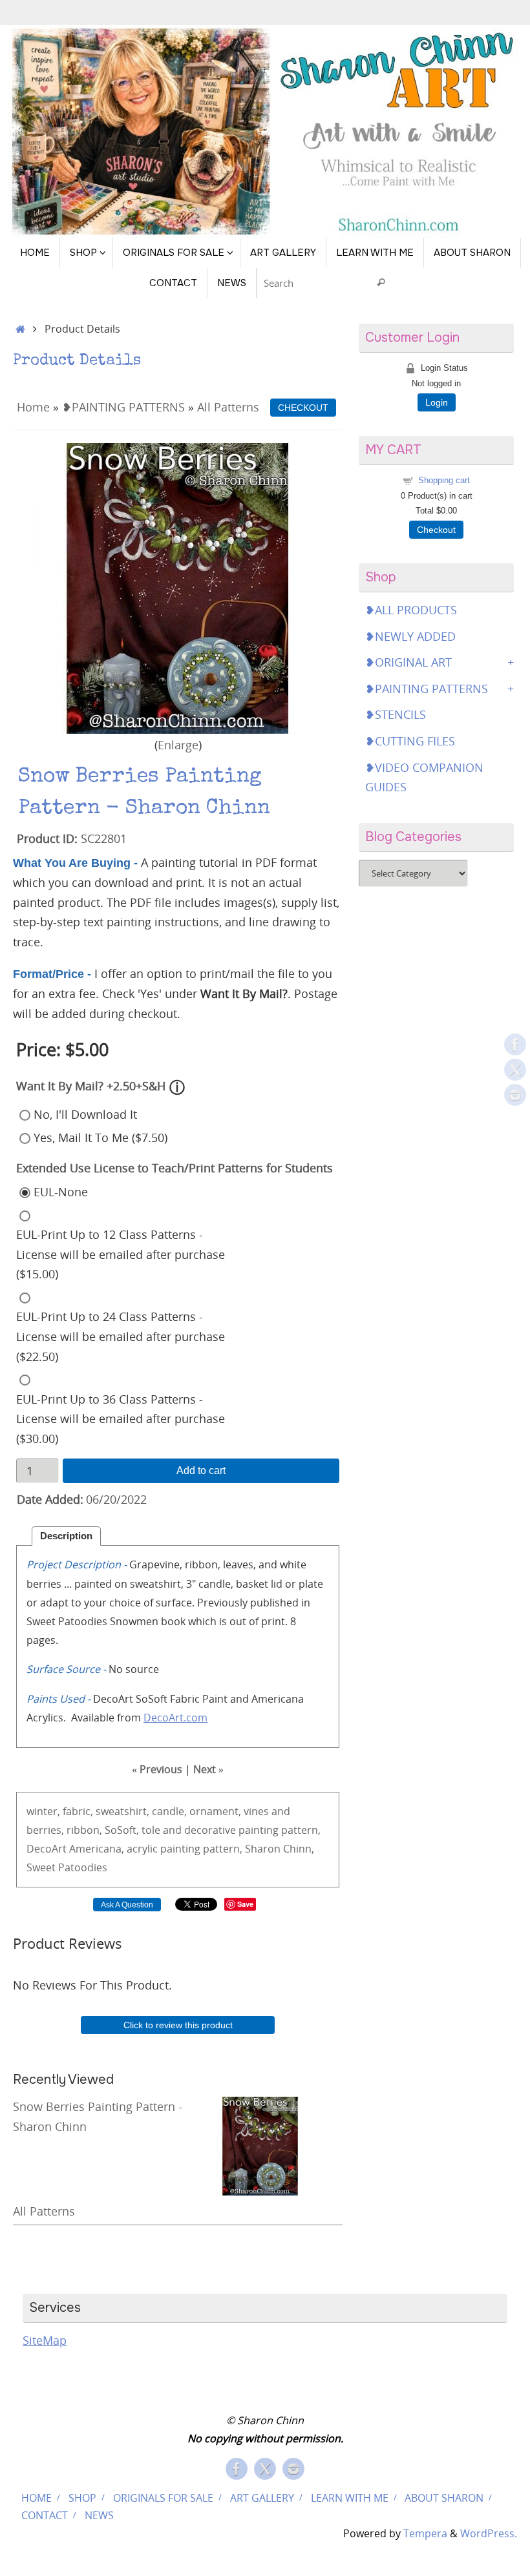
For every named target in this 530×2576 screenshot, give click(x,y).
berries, (45, 1830)
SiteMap (45, 2340)
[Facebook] (515, 1044)
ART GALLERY (262, 2498)
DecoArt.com (175, 1718)
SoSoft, (122, 1830)
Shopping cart (444, 480)
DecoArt (47, 1849)
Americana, (97, 1849)
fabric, (78, 1811)
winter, (43, 1811)
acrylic (142, 1849)
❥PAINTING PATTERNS (123, 407)
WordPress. (489, 2533)
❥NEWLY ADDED (410, 636)
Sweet (41, 1867)
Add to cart (201, 1470)
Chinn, (299, 1849)
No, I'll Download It (85, 1114)
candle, (169, 1811)
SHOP (82, 2498)
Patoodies (83, 1867)
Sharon (263, 1849)
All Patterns (228, 407)
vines (256, 1811)
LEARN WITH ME (350, 2498)
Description (66, 1536)
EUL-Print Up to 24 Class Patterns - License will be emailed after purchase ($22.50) (121, 1336)
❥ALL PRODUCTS (411, 610)
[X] (515, 1070)
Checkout (436, 530)
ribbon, (84, 1830)
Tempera (425, 2533)
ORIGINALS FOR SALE (163, 2498)
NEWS (99, 2515)
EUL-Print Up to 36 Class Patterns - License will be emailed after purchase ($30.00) (121, 1419)
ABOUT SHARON (444, 2498)
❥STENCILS (396, 714)
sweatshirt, (122, 1811)
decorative (210, 1830)
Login (437, 402)
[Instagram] (515, 1095)
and (281, 1811)
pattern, (301, 1830)
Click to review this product (178, 2025)
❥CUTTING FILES (410, 741)
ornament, (215, 1811)
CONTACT (45, 2515)
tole (151, 1830)
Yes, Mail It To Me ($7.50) (101, 1137)
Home (33, 407)
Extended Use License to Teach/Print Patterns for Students (175, 1168)
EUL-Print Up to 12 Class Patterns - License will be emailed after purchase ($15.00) (121, 1254)
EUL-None (61, 1192)
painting (259, 1830)
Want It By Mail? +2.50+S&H (91, 1086)
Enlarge (178, 745)
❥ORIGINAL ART (408, 662)
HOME (37, 2498)
